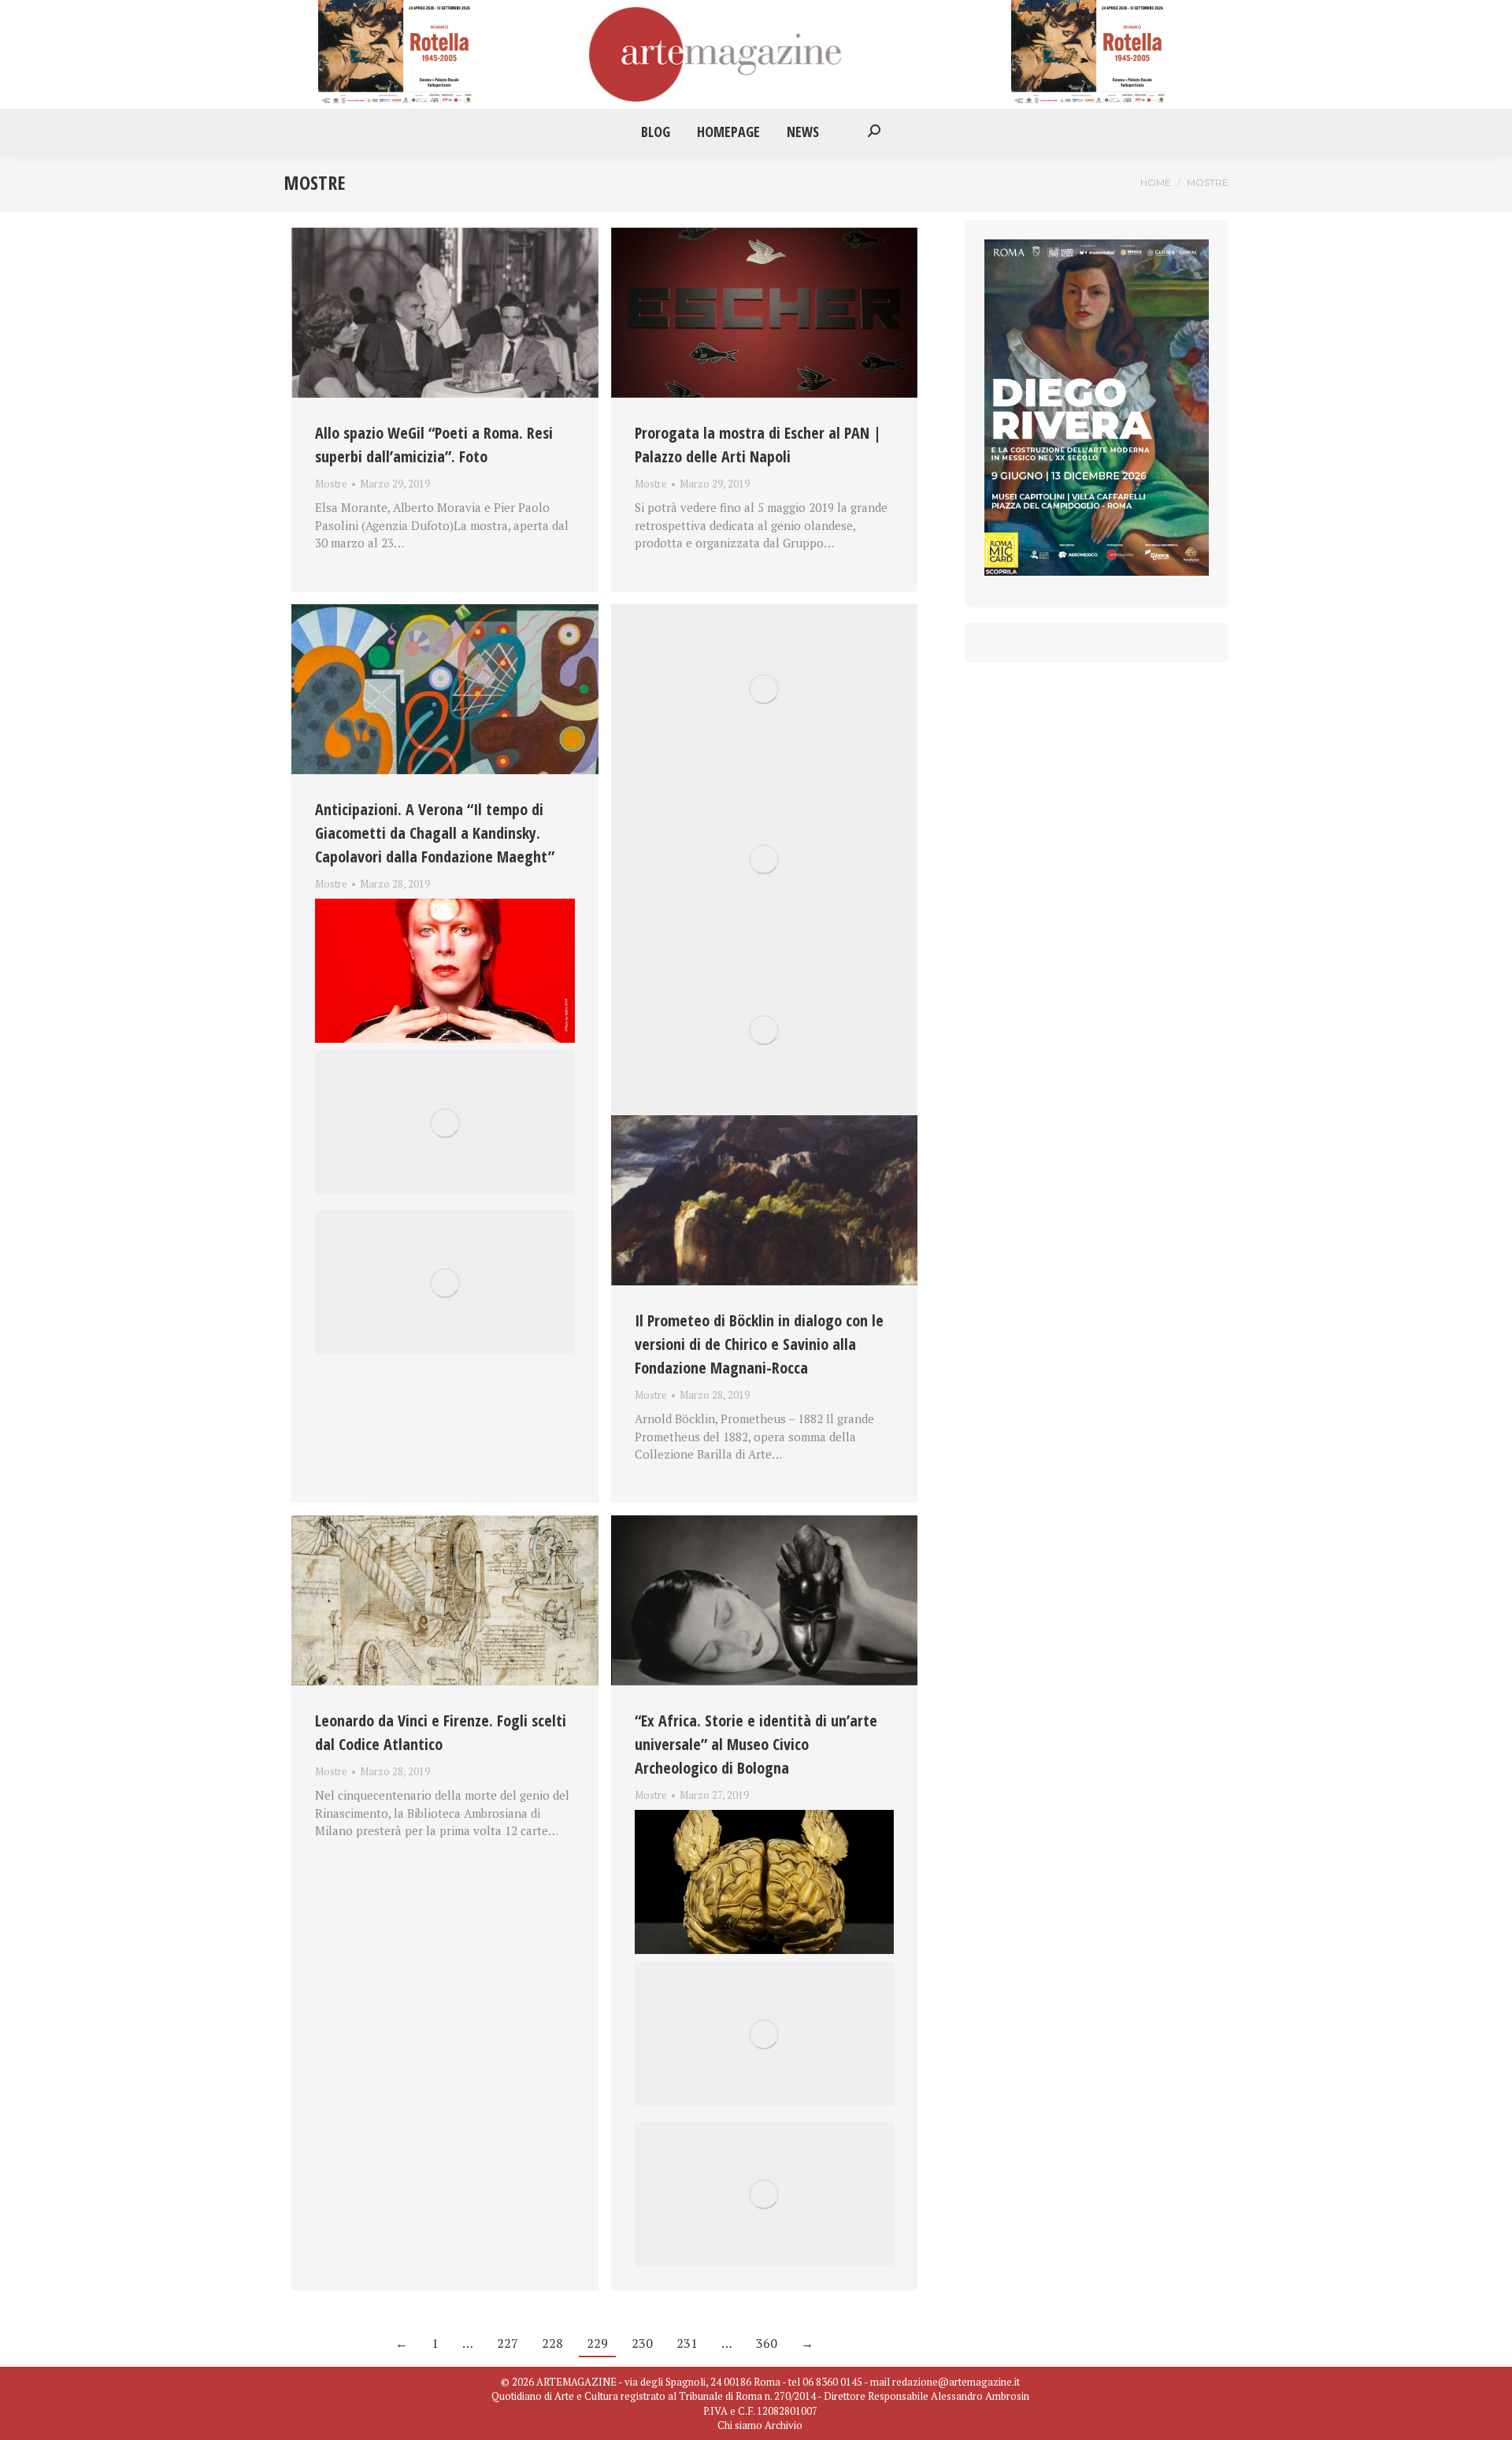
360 (767, 2343)
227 (508, 2343)
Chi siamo (740, 2425)
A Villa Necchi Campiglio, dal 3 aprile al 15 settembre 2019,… (749, 1814)
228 (552, 2343)
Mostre (331, 484)
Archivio (784, 2425)
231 (687, 2343)
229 (597, 2343)
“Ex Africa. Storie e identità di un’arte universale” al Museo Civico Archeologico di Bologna (756, 1744)
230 (642, 2343)
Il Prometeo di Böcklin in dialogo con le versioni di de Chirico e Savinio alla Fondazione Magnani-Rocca (759, 1344)
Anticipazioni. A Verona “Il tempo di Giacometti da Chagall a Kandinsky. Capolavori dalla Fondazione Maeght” (435, 833)
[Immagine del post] (445, 313)
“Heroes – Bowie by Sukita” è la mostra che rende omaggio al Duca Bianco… (431, 903)
